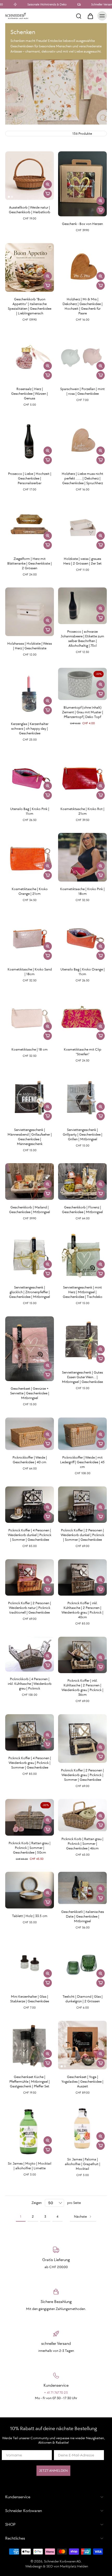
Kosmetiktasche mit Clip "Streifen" (83, 1052)
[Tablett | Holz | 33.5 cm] (30, 1890)
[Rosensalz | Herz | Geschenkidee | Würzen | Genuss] (30, 357)
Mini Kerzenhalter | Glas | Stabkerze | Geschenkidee (30, 1999)
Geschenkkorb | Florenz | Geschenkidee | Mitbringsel (82, 1210)
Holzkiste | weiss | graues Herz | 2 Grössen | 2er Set (82, 561)
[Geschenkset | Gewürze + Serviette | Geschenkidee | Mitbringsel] (30, 1349)
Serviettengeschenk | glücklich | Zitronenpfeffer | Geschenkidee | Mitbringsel (30, 1292)
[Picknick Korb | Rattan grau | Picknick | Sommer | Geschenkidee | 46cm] (82, 1815)
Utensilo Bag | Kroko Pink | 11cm (30, 811)
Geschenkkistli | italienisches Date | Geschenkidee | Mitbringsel (83, 1916)
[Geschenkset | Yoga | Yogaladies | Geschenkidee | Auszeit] (82, 2045)
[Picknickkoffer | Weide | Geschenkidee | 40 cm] (30, 1434)
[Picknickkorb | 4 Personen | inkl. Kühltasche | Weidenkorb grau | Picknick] (30, 1654)
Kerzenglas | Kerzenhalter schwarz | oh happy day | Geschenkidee (30, 729)
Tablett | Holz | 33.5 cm (30, 1916)
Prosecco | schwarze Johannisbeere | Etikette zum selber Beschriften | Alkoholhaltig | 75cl (82, 639)
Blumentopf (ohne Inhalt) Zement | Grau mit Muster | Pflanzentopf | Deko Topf (83, 712)
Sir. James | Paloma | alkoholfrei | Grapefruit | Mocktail (83, 2164)
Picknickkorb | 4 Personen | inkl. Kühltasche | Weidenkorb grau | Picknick (30, 1684)
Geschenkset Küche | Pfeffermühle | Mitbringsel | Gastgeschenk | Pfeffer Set (30, 2082)
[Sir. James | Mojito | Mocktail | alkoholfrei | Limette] (30, 2131)
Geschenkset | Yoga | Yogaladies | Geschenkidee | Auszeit (82, 2082)
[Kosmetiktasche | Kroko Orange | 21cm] (30, 857)
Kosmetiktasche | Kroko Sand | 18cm (30, 972)
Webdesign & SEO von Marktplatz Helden (57, 2566)
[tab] (9, 197)
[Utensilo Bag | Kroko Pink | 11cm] (30, 777)
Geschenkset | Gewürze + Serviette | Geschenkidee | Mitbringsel (30, 1393)
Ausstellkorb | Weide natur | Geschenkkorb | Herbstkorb (30, 210)
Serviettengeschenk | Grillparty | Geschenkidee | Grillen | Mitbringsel (83, 1134)
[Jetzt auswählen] (101, 286)
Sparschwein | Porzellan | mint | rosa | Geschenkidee (82, 391)
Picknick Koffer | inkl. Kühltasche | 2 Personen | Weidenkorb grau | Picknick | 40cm (82, 1610)
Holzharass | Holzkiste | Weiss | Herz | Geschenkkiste (30, 646)
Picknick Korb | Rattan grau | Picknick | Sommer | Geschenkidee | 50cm (30, 1848)
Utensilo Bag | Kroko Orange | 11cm (83, 972)
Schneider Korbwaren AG (62, 2561)
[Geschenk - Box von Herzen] (82, 184)
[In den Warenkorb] (48, 194)
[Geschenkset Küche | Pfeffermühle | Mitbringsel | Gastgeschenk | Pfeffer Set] (30, 2045)
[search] (79, 16)
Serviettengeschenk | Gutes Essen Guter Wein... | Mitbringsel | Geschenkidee (82, 1377)
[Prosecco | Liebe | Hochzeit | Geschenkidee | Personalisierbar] (30, 442)
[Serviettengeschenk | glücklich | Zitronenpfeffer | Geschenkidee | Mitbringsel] (30, 1256)
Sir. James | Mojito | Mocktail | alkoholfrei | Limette (30, 2166)
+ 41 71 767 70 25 (56, 2393)
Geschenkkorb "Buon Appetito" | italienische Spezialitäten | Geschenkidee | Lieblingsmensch (30, 306)
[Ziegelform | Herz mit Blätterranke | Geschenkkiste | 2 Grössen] (30, 527)
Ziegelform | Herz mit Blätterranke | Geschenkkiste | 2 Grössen (30, 563)
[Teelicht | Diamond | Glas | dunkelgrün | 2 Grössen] (82, 1965)
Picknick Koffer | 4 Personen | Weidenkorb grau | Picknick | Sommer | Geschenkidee (30, 1763)
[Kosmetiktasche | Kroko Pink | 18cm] (82, 857)
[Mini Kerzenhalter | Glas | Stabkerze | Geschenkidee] (30, 1965)
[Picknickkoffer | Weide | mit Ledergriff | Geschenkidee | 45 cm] (82, 1434)
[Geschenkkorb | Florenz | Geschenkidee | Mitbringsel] (82, 1182)
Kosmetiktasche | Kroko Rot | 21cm (82, 811)
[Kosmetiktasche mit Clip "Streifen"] (82, 1018)
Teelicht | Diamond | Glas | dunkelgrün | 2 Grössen (83, 1999)
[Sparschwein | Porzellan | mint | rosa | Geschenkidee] (82, 357)
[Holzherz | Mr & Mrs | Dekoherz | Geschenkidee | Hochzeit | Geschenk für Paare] (82, 267)
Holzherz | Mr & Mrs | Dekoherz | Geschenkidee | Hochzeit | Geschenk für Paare (83, 306)
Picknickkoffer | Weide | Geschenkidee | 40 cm (30, 1460)
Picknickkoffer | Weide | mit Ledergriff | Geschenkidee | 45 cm (82, 1462)
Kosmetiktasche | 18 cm (30, 1049)
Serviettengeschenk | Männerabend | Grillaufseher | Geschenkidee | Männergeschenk (30, 1137)
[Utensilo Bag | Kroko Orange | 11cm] (82, 938)
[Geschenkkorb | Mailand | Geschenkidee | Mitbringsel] (30, 1182)
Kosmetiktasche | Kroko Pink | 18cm (82, 891)
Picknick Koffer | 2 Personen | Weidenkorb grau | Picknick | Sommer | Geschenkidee (82, 1775)
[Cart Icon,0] (90, 16)
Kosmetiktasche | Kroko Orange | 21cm (30, 891)
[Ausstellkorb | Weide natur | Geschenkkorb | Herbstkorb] (30, 176)
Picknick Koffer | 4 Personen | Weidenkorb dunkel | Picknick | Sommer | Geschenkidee (30, 1535)
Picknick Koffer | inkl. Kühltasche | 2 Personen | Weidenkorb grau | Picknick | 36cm (82, 1688)
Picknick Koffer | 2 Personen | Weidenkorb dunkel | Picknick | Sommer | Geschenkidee (82, 1535)
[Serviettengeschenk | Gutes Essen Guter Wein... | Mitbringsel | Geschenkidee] (82, 1341)
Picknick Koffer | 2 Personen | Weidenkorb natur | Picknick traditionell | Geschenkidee (30, 1608)
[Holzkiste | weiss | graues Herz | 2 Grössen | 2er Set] (82, 527)
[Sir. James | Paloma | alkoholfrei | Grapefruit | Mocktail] (82, 2129)
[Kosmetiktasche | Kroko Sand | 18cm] (30, 938)
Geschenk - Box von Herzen (82, 224)
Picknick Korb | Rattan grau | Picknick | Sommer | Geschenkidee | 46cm (82, 1844)
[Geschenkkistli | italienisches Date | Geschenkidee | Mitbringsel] (82, 1888)
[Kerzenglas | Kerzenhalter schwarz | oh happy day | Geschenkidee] (30, 692)
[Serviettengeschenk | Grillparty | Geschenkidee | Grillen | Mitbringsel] (82, 1098)
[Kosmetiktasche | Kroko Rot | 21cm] (82, 777)
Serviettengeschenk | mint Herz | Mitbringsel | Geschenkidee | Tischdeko (83, 1292)
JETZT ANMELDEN (53, 2471)
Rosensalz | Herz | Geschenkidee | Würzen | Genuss (30, 394)
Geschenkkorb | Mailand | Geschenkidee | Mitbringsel (30, 1210)
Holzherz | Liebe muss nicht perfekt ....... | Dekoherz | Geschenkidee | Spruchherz (82, 478)
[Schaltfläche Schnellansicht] (48, 184)
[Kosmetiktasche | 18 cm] (30, 1018)
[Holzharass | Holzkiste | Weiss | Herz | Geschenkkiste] (30, 612)
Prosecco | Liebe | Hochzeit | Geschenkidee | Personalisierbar (30, 478)
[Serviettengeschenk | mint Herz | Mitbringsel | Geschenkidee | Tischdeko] (82, 1256)
